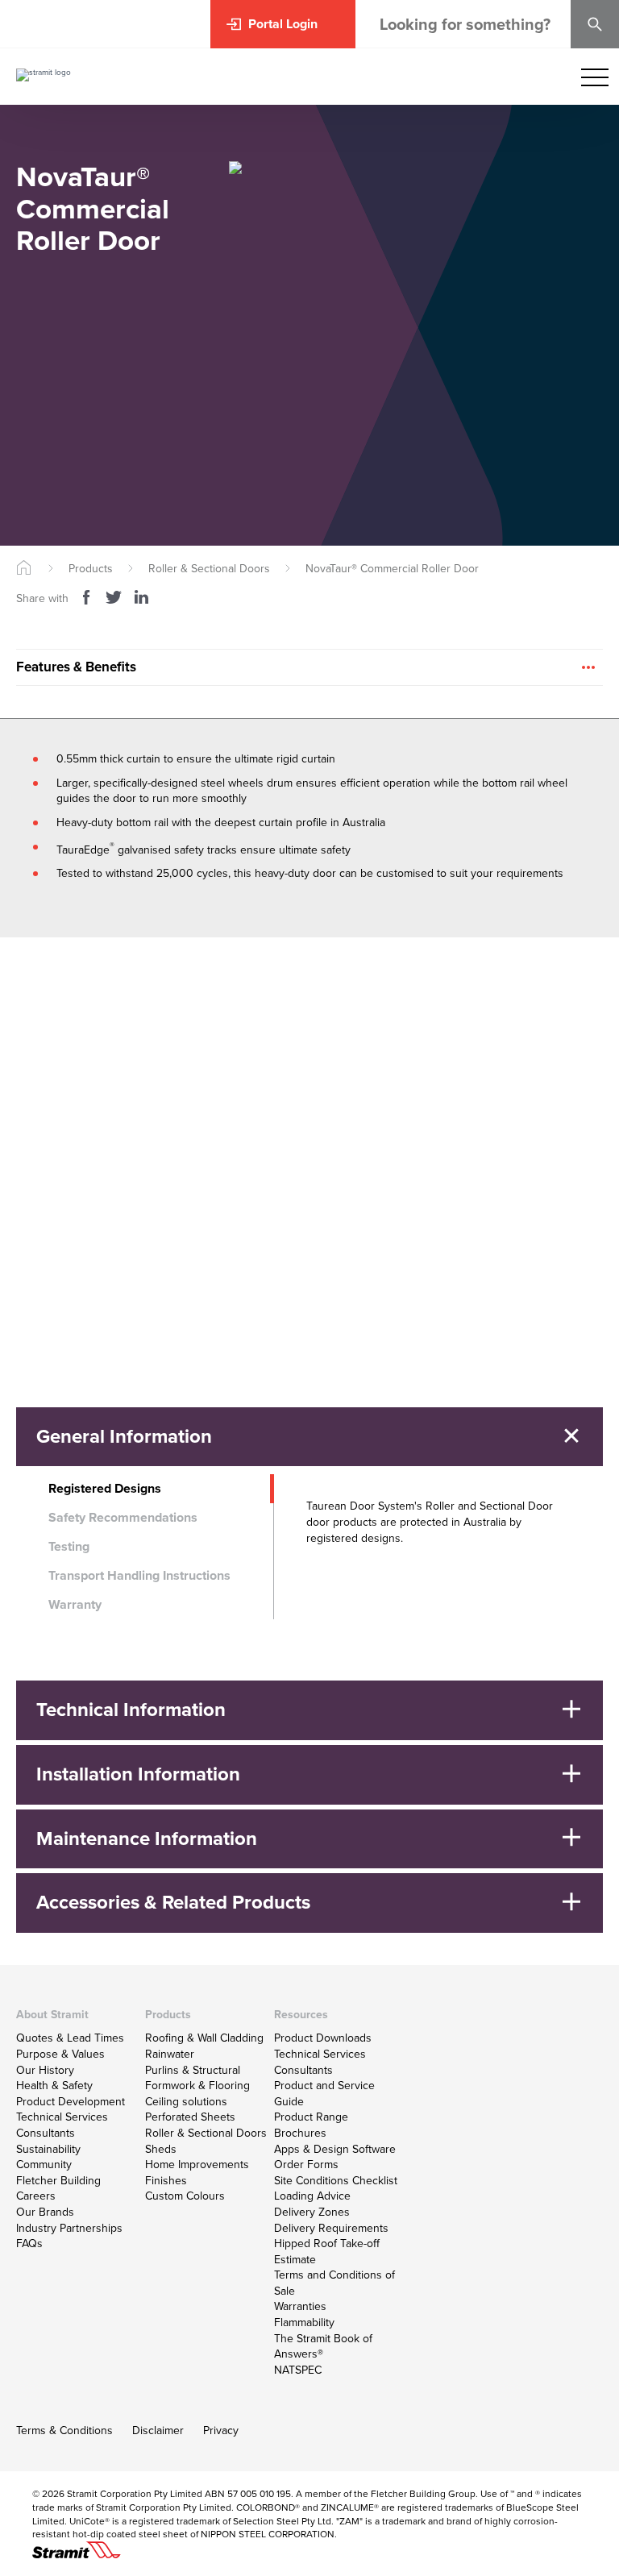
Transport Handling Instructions (139, 1575)
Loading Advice (312, 2196)
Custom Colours (185, 2196)
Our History (45, 2070)
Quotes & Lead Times (70, 2038)
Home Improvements (197, 2165)
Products (91, 569)
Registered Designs (105, 1488)
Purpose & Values (60, 2054)
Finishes (166, 2181)
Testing (69, 1546)
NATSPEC (298, 2370)
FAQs (29, 2244)
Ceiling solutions (186, 2102)
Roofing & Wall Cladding (204, 2038)
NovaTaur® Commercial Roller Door (392, 569)
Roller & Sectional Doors (209, 569)
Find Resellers (69, 1307)
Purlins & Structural (193, 2070)
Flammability (304, 2323)
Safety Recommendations (123, 1517)
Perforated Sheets (190, 2117)
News (460, 1229)
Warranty (75, 1604)
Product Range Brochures (311, 2125)
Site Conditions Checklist (336, 2181)
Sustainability (48, 2149)
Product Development (71, 2102)
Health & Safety (54, 2086)
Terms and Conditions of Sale (334, 2283)
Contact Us (61, 1270)
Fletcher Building (58, 2181)
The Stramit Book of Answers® (323, 2347)
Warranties (300, 2306)
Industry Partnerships (69, 2228)
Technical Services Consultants (62, 2125)
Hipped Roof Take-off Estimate (327, 2252)
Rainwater (170, 2054)
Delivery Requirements (331, 2228)
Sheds (161, 2149)
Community (44, 2165)
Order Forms (306, 2165)
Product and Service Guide (324, 2094)
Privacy (221, 2431)
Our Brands (45, 2212)
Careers (36, 2196)
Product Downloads (323, 2038)
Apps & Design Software (335, 2149)
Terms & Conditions (64, 2431)
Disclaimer (158, 2431)
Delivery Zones (312, 2212)
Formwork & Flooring (197, 2086)
